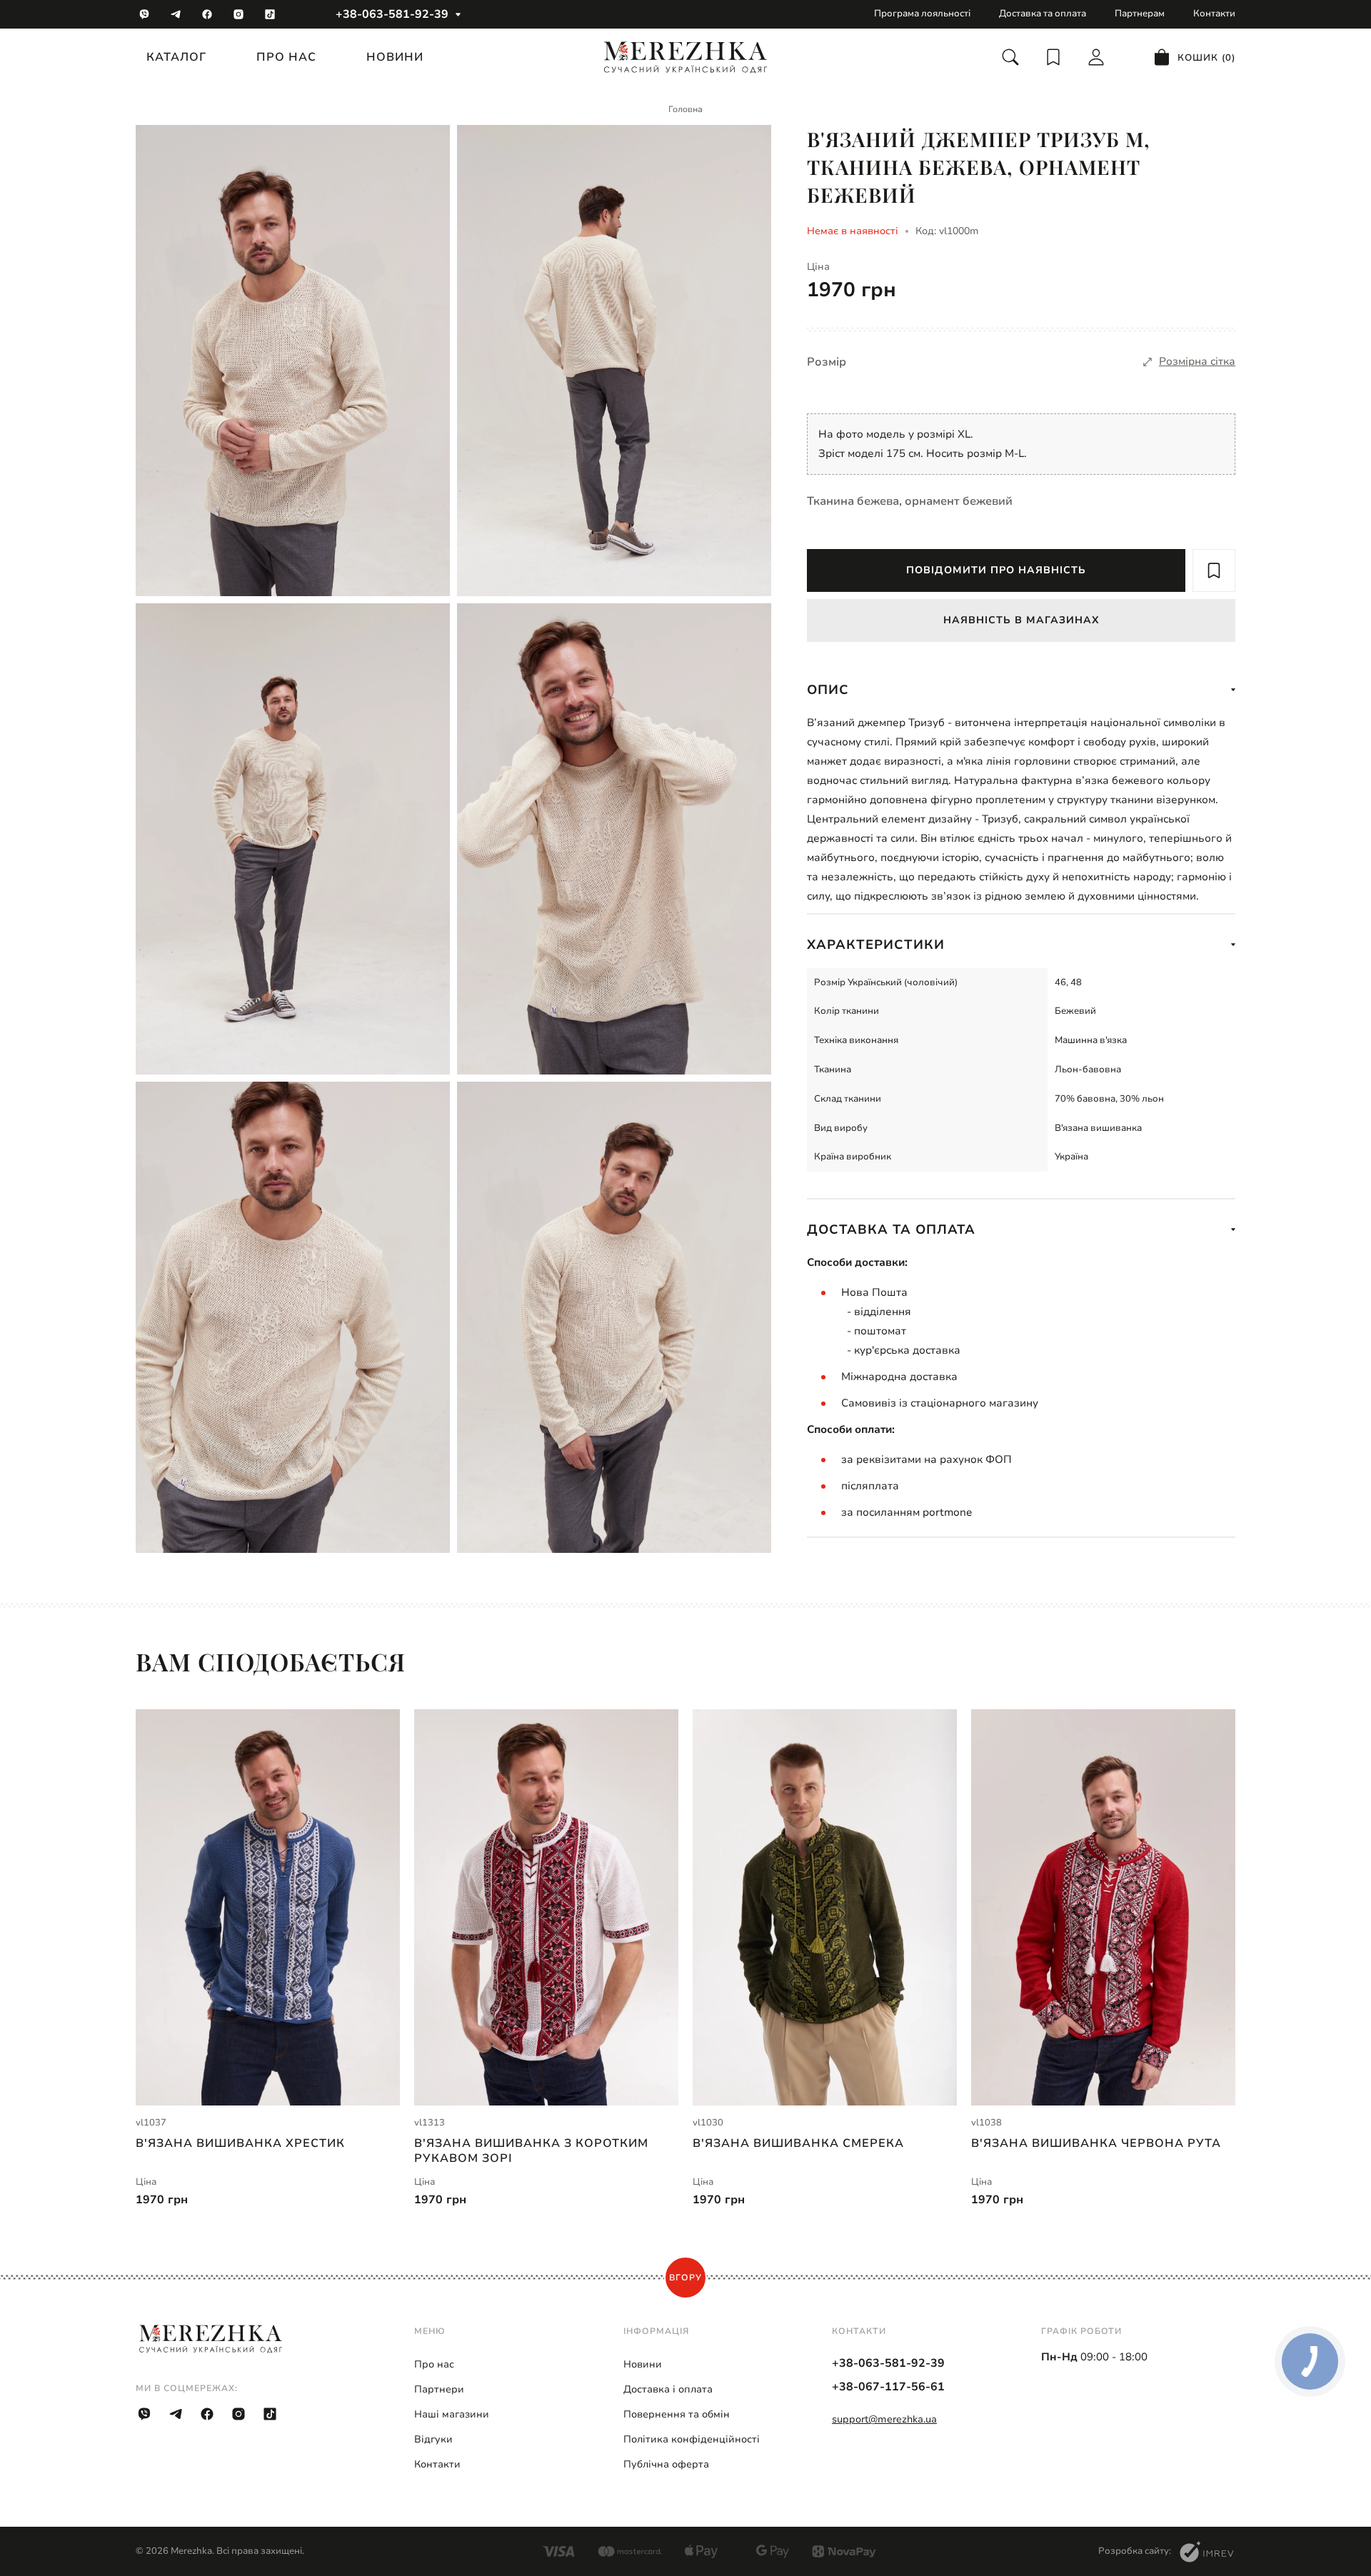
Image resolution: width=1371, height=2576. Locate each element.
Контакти (1214, 14)
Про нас (286, 57)
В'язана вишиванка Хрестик (240, 2144)
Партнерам (1140, 14)
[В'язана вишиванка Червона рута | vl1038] (1103, 1907)
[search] (1010, 57)
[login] (1096, 57)
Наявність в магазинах (1021, 620)
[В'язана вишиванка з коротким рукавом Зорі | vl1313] (546, 1907)
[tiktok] (270, 14)
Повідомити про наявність (996, 570)
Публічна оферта (666, 2464)
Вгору (685, 2278)
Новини (395, 57)
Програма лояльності (922, 14)
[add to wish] (1214, 570)
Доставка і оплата (668, 2389)
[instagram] (238, 14)
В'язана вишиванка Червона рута (1096, 2144)
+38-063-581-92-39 (392, 14)
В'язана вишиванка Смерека (798, 2144)
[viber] (144, 14)
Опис (828, 690)
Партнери (439, 2389)
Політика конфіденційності (692, 2439)
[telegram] (176, 14)
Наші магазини (452, 2414)
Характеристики (876, 945)
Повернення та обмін (677, 2414)
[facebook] (207, 14)
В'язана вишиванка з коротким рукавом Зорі (531, 2150)
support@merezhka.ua (884, 2419)
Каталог (176, 57)
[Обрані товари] (1053, 57)
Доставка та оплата (1043, 14)
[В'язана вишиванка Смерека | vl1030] (825, 1907)
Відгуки (433, 2439)
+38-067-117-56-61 (888, 2387)
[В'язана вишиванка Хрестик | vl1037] (268, 1907)
